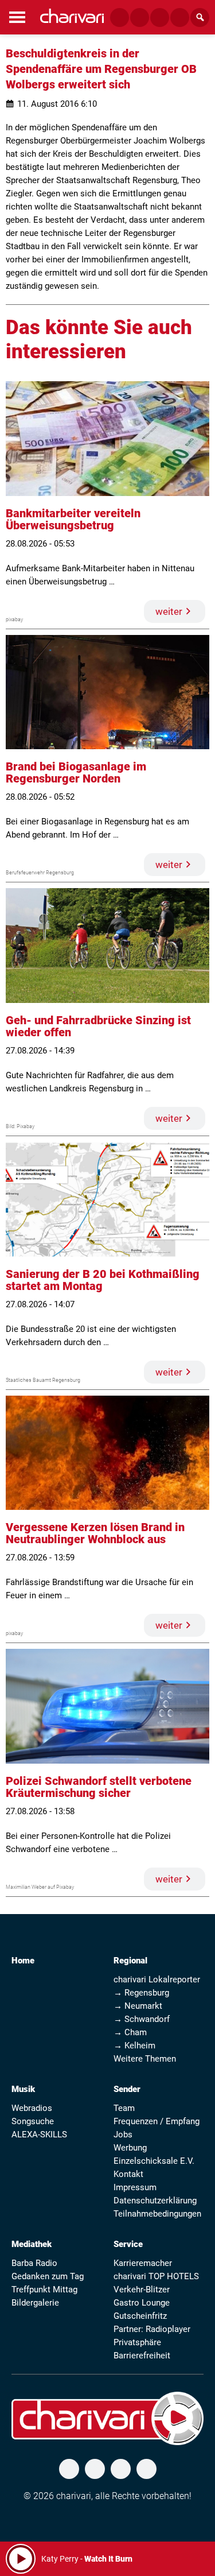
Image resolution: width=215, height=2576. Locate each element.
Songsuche (33, 2121)
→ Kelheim (134, 2046)
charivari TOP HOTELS (156, 2276)
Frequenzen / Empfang (157, 2121)
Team (124, 2108)
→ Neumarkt (138, 2006)
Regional (130, 1961)
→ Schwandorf (142, 2019)
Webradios (32, 2108)
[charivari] (72, 16)
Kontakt (128, 2174)
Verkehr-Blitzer (142, 2290)
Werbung (130, 2148)
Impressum (135, 2187)
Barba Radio (34, 2263)
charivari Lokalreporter (157, 1980)
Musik (23, 2089)
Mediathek (32, 2244)
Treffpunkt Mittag (44, 2290)
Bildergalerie (35, 2303)
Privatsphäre (137, 2342)
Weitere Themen (145, 2059)
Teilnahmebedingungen (157, 2214)
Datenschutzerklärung (155, 2201)
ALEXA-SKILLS (39, 2135)
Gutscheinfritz (140, 2316)
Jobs (123, 2135)
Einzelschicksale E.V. (154, 2161)
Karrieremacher (143, 2263)
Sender (127, 2089)
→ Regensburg (141, 1993)
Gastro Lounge (142, 2303)
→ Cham (130, 2032)
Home (23, 1961)
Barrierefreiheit (142, 2356)
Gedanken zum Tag (48, 2276)
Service (128, 2244)
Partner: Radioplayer (152, 2329)
